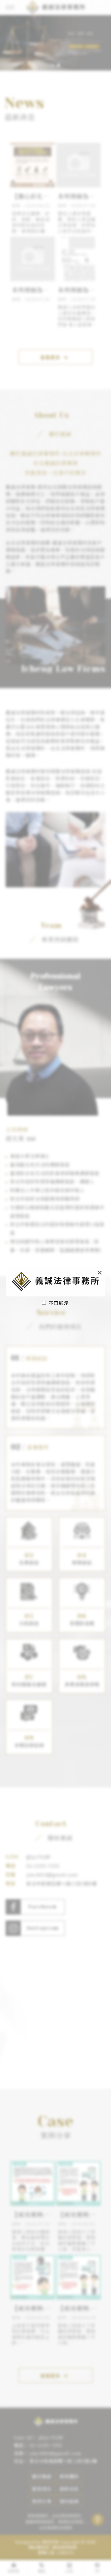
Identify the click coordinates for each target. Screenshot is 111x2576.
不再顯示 (59, 1303)
